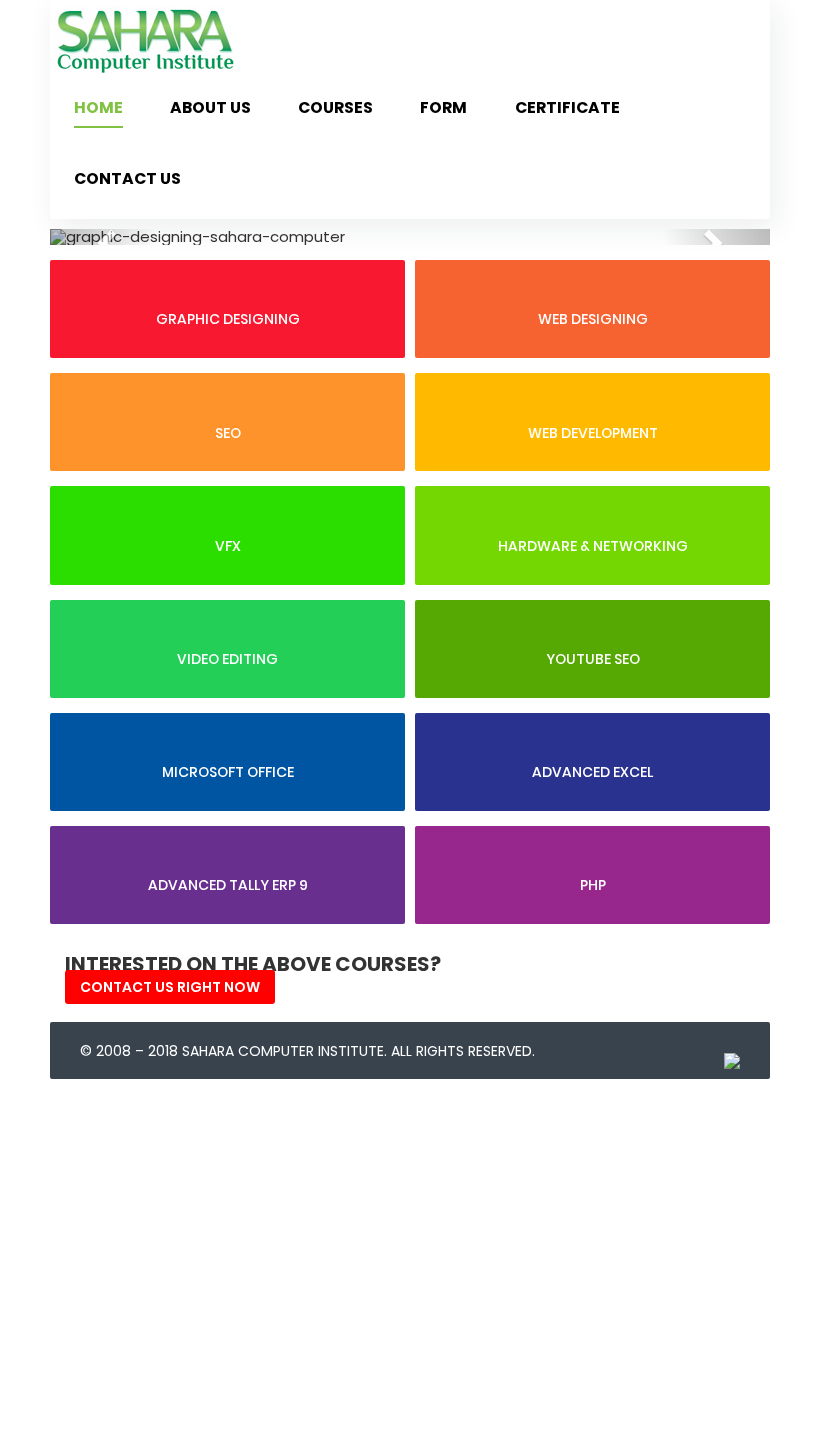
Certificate (567, 107)
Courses (335, 107)
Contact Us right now (170, 987)
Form (443, 107)
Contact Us (127, 178)
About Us (210, 107)
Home (98, 107)
